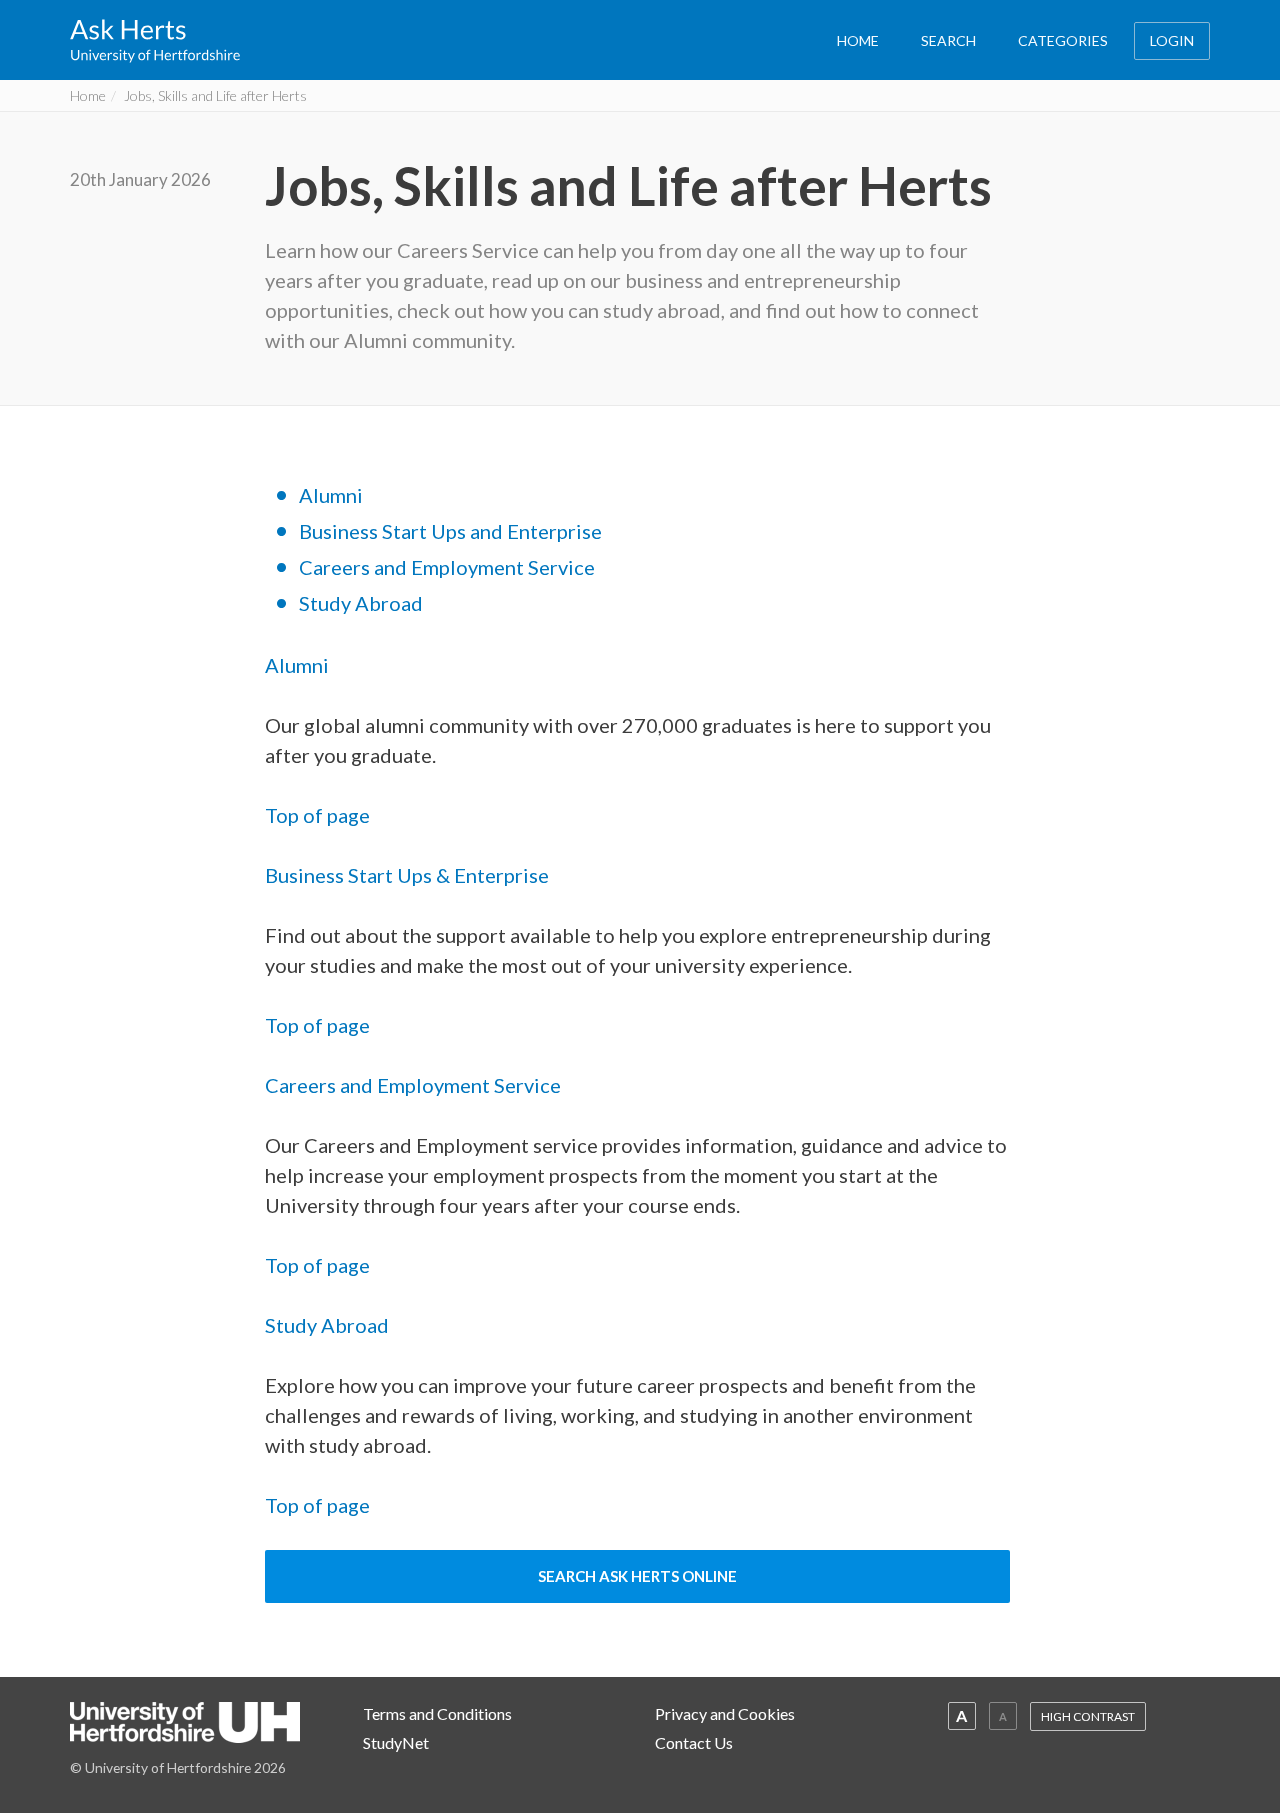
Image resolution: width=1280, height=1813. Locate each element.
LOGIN (1172, 40)
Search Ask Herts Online (637, 1576)
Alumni (331, 495)
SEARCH (948, 40)
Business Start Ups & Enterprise (407, 875)
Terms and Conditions (437, 1713)
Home (88, 95)
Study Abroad (361, 603)
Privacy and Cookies (725, 1713)
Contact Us (694, 1742)
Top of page (317, 815)
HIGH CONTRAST (1088, 1716)
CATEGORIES (1063, 40)
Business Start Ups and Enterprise (450, 531)
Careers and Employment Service (447, 567)
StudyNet (396, 1742)
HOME (858, 40)
